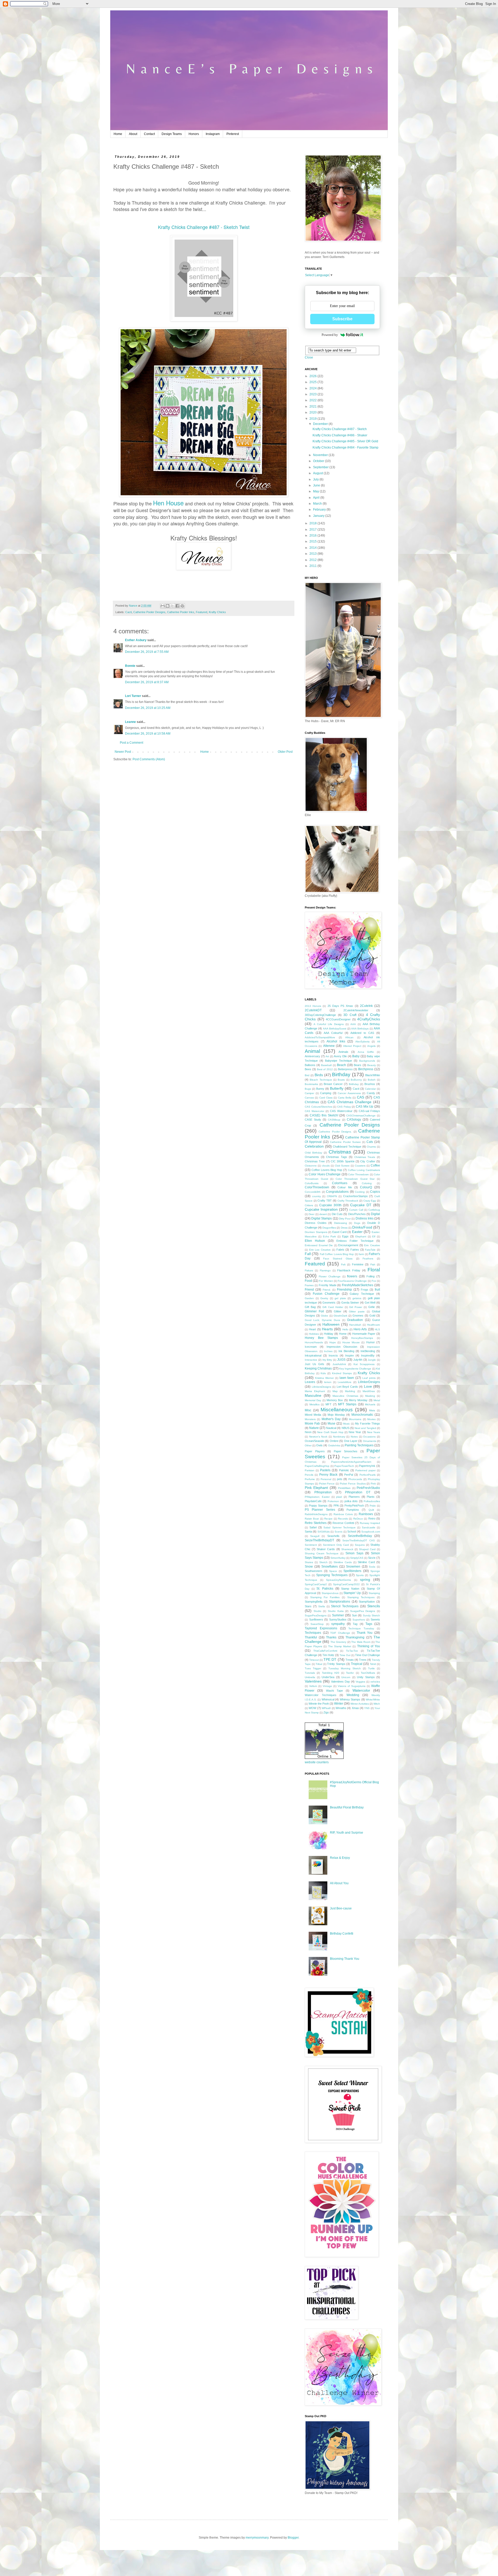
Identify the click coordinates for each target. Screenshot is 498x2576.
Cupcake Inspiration (321, 1209)
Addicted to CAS (362, 1033)
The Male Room (361, 1642)
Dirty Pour (345, 1219)
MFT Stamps (347, 1404)
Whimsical (328, 1699)
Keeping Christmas (318, 1368)
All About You (339, 1883)
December (321, 424)
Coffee (375, 1165)
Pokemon (333, 1501)
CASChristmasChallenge (361, 1116)
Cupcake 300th (330, 1205)
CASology (354, 1120)
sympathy (338, 1624)
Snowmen (353, 1567)
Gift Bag (310, 1307)
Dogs (357, 1223)
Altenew (329, 1046)
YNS (367, 1708)
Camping (326, 1093)
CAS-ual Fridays (369, 1111)
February (320, 510)
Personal (326, 1479)
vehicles (375, 1682)
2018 (313, 523)
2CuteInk (366, 1006)
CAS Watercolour (341, 1111)
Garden (309, 1298)
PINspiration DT (358, 1492)
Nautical (331, 1428)
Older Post (285, 752)
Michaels (370, 1404)
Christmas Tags (337, 1157)
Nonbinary (339, 1437)
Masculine (313, 1395)
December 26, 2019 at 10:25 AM (148, 708)
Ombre (334, 1441)
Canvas (309, 1098)
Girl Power (356, 1307)
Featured (202, 612)
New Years (374, 1432)
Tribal (319, 1664)
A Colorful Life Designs (329, 1024)
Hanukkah (355, 1325)
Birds (319, 1075)
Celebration (314, 1146)
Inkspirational (313, 1355)
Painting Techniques (359, 1445)
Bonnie (130, 666)
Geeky (324, 1298)
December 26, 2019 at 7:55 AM (147, 652)
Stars (308, 1606)
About (133, 134)
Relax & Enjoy (340, 1858)
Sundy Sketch (371, 1615)
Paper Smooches (346, 1451)
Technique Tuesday (361, 1628)
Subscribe (342, 319)
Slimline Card (366, 1562)
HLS (377, 1329)
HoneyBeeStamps (362, 1338)
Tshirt (373, 1664)
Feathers (368, 1259)
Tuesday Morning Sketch (345, 1668)
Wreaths (341, 1708)
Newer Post (123, 752)
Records (343, 1519)
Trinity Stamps (336, 1664)
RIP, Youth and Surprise (347, 1833)
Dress (344, 1228)
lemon (328, 1382)
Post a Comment (132, 743)
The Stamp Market (340, 1646)
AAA (353, 1024)
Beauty (372, 1065)
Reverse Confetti (343, 1523)
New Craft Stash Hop (330, 1432)
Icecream (311, 1347)
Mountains (355, 1419)
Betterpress (345, 1069)
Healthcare (374, 1325)
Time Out (345, 1655)
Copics (375, 1192)
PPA (336, 1506)
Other (308, 1445)
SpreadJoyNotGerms (338, 1580)
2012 (313, 560)
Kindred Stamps (342, 1373)
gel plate (340, 1298)
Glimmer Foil (314, 1311)
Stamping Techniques (361, 1597)
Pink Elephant (316, 1488)
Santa (308, 1531)
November (321, 455)
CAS (361, 1097)
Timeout (314, 1660)
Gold (372, 1316)
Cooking (360, 1192)
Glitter (338, 1311)
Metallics (314, 1404)
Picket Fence (327, 1484)
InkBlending (368, 1351)
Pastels (325, 1470)
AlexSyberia (362, 1042)
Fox (374, 1281)
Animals (343, 1052)
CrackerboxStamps (355, 1196)
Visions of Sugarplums (352, 1686)
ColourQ (366, 1187)
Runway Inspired (370, 1523)
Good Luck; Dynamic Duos (322, 1320)
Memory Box (335, 1400)
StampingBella (314, 1602)
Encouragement (348, 1245)
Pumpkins (353, 1510)
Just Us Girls (314, 1364)
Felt (343, 1265)
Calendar (370, 1089)
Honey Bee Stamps (321, 1338)
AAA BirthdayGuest (335, 1029)
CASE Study (313, 1120)
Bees (308, 1069)
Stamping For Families (325, 1597)
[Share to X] (172, 606)
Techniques (313, 1633)
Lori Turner (133, 696)
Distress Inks (365, 1218)
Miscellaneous (337, 1410)
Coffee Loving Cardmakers (364, 1170)
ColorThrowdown (317, 1187)
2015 (313, 541)
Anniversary (312, 1056)
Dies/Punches (357, 1214)
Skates (309, 1562)
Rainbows (366, 1514)
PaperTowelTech (344, 1466)
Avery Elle (340, 1056)
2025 (313, 382)
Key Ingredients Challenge (355, 1369)
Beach (341, 1065)
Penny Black (328, 1475)
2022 (313, 400)
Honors (194, 134)
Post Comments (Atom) (149, 759)
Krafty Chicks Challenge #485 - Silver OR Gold (345, 441)
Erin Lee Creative (320, 1250)
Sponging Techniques (332, 1575)
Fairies (355, 1250)
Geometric (329, 1303)
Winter (339, 1704)
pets (340, 1479)
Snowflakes (330, 1567)
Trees (363, 1660)
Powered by (330, 335)
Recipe (328, 1519)
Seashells (333, 1536)
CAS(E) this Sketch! (324, 1115)
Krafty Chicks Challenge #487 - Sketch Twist (204, 227)
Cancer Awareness (349, 1093)
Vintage (327, 1686)
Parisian (310, 1470)
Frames (309, 1285)
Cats (370, 1142)
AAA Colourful (333, 1033)
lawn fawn (347, 1378)
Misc (308, 1410)
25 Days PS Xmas (340, 1006)
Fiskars (309, 1270)
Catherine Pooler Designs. (335, 1132)
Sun (354, 1615)
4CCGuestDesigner (338, 1019)
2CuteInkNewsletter (356, 1010)
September (321, 467)
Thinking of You (369, 1646)
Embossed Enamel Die (319, 1245)
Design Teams (172, 134)
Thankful (311, 1637)
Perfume (310, 1479)
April (317, 498)
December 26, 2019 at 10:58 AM (148, 734)
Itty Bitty (327, 1360)
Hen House (168, 503)
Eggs (345, 1236)
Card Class (326, 1098)
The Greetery (338, 1642)
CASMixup (334, 1120)
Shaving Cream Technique (322, 1553)
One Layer (351, 1441)
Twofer (350, 1673)
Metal (377, 1400)
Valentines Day (340, 1682)
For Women (326, 1281)
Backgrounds (367, 1061)
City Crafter (368, 1161)
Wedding (353, 1695)
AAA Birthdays (360, 1029)
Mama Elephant (315, 1391)
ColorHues (340, 1183)
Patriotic (344, 1470)
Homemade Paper (364, 1334)
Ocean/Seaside (314, 1441)
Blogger (293, 2538)
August (318, 473)
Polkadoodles (372, 1501)
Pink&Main (344, 1488)
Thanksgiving (355, 1637)
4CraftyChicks (369, 1019)
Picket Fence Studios (353, 1484)
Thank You (365, 1633)
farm (361, 1254)
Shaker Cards (326, 1549)
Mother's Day (331, 1419)
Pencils (309, 1475)
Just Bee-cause (341, 1908)
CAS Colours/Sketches (319, 1107)
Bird (307, 1075)
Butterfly (337, 1088)
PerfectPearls (368, 1475)
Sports (360, 1575)
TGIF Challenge (340, 1633)
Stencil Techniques (345, 1606)
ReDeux (358, 1519)
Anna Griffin (366, 1052)
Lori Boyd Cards (347, 1387)
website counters (317, 1762)
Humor (371, 1342)
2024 (313, 388)
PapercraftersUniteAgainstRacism (351, 1462)
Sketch (323, 1562)
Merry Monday (358, 1400)
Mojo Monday (336, 1415)
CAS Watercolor (314, 1111)
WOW (312, 1708)
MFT (328, 1404)
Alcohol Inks (336, 1041)
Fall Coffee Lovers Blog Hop (337, 1254)
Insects (333, 1355)
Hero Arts (360, 1329)
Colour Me (345, 1187)
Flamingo (325, 1270)
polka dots (351, 1501)
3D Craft (350, 1015)
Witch (377, 1704)
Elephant (361, 1236)
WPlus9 (326, 1708)
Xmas (355, 1708)
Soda (372, 1567)
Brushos (370, 1084)
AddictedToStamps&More (320, 1037)
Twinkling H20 (331, 1673)
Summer (338, 1615)
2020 (313, 412)
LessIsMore (345, 1382)
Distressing (341, 1223)
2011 (313, 566)
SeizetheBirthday (360, 1536)
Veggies (360, 1682)
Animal (312, 1051)
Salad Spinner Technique (339, 1527)
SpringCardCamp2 (316, 1584)
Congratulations (337, 1192)
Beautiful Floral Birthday (347, 1807)
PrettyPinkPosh (354, 1506)
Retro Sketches (316, 1523)
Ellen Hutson (315, 1241)
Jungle (372, 1360)
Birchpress (366, 1069)
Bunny (320, 1089)
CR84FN (332, 1196)
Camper (309, 1093)
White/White (373, 1700)
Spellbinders (352, 1571)
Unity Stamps (366, 1677)
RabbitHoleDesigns (316, 1514)
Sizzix (372, 1558)
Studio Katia (336, 1611)
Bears (358, 1065)
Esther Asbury (136, 640)
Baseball (326, 1065)
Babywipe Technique (338, 1061)
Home (118, 134)
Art (327, 1056)
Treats (350, 1660)
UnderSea (328, 1677)
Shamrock (347, 1549)
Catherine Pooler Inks (181, 612)
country (316, 1196)
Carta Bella (345, 1098)
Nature (314, 1428)
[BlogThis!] (168, 606)
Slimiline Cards (343, 1562)
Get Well (370, 1303)
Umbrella (310, 1677)
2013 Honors (313, 1006)
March (318, 504)
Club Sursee (342, 1166)
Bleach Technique (321, 1080)
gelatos (357, 1298)
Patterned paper (365, 1470)
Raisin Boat (312, 1519)
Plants (371, 1497)
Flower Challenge (330, 1276)
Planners (354, 1497)
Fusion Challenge (326, 1294)
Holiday (329, 1334)
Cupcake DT (361, 1205)
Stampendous (330, 1593)
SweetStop (317, 1624)
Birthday (341, 1075)
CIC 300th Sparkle (343, 1161)
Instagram (213, 134)
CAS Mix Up (365, 1107)
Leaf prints (369, 1378)
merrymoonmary (257, 2538)
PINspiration (323, 1492)
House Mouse (351, 1342)
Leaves (310, 1382)
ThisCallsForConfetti (325, 1651)
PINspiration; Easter (317, 1497)
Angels (371, 1046)
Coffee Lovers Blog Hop (327, 1170)
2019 (313, 419)
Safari (313, 1527)
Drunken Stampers (316, 1232)
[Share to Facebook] (177, 606)
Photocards (355, 1479)
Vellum (313, 1686)
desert (323, 1214)
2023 (313, 394)
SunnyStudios (338, 1619)
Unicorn (346, 1677)
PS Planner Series (320, 1510)
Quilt (371, 1510)
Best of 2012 (325, 1069)
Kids (323, 1373)
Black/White (373, 1075)
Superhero (359, 1620)
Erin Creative (372, 1245)
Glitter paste (357, 1311)
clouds (326, 1166)
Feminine (358, 1264)
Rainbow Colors (343, 1514)
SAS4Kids (324, 1532)
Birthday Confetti (342, 1934)
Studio (317, 1611)
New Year (355, 1432)
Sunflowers (316, 1619)
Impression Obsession (342, 1347)
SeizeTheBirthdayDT (319, 1540)
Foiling (371, 1276)
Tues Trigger (313, 1668)
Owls (319, 1445)
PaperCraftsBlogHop (317, 1466)
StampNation (367, 1602)
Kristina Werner (324, 1378)
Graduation (355, 1320)
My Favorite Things (368, 1423)
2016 (313, 535)
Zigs (326, 1712)
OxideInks (334, 1445)
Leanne (130, 722)
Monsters (310, 1419)
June (317, 485)
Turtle (371, 1668)
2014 (313, 548)
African (349, 1037)
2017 (313, 530)
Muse (331, 1423)
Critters (309, 1205)
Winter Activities (360, 1704)
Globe (324, 1316)
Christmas (340, 1152)
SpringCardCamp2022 (346, 1584)
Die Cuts (337, 1214)
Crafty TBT (325, 1201)
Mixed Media (313, 1415)
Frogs (365, 1290)
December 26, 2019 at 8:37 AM (147, 682)
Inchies (328, 1351)
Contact (149, 134)
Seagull (315, 1536)
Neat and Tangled (365, 1428)
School (352, 1531)
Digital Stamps (321, 1218)
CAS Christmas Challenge (350, 1102)
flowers (352, 1276)
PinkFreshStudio (368, 1488)
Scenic (339, 1532)
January (319, 516)
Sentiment (311, 1545)
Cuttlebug (374, 1210)
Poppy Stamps (318, 1506)
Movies (371, 1419)
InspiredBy (368, 1355)
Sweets (375, 1619)
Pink (373, 1484)
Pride (373, 1506)
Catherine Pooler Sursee (345, 1142)
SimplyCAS (357, 1558)
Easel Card (339, 1232)
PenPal (349, 1475)
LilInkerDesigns (369, 1382)
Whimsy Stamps (350, 1699)
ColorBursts (312, 1183)
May (316, 491)
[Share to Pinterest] (182, 606)
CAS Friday (344, 1107)
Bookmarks (311, 1084)
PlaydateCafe (313, 1501)
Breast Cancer (333, 1084)
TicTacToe (352, 1651)
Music (347, 1424)
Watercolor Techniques (321, 1695)
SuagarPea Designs (363, 1611)
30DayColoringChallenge (320, 1015)
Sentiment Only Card (336, 1545)
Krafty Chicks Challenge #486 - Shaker (340, 435)
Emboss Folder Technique (355, 1241)
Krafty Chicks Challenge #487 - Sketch (340, 429)
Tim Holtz (328, 1655)
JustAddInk (339, 1364)
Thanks (331, 1637)
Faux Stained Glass (338, 1259)
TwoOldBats (368, 1673)
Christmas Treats (365, 1157)
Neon (308, 1432)
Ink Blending (346, 1351)
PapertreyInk (367, 1466)
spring (365, 1580)
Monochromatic (362, 1415)
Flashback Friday (349, 1270)
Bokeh (372, 1080)
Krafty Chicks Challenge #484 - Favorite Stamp (345, 448)
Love (368, 1386)
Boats (341, 1080)
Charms (371, 1147)
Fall (308, 1254)
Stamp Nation (350, 1589)
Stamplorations (340, 1602)
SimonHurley (338, 1558)
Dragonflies (329, 1228)
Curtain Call (356, 1210)
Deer (312, 1214)
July (316, 479)
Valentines (313, 1681)
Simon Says (354, 1553)
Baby (356, 1056)
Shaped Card (367, 1549)
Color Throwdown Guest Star (355, 1179)
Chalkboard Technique (347, 1147)
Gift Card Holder (333, 1307)
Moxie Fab (312, 1423)
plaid (339, 1497)
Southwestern (313, 1571)
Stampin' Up (352, 1593)
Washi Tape (334, 1691)
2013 (313, 554)
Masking (370, 1396)
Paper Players (315, 1451)
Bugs (308, 1089)
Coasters (360, 1166)
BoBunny (356, 1080)
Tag (355, 1624)
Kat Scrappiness (364, 1364)
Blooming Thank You (345, 1959)
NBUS (345, 1428)
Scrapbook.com (371, 1532)
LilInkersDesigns (321, 1387)
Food (308, 1281)
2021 (313, 406)
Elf (374, 1236)
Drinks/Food (362, 1227)
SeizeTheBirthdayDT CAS (359, 1540)
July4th (358, 1360)
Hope (333, 1342)
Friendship (344, 1290)
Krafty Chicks (217, 612)
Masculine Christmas (345, 1396)
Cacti (129, 612)
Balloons (310, 1065)
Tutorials (310, 1673)
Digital (375, 1214)
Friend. (327, 1290)
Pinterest (233, 134)
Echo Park (330, 1236)
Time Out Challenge (368, 1655)
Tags (369, 1624)
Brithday (354, 1084)
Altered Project (352, 1046)
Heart (312, 1329)
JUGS (341, 1360)
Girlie (372, 1307)
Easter (357, 1232)
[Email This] (163, 606)
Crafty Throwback (348, 1201)
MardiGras (369, 1391)
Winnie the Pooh (319, 1704)
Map (335, 1391)
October (319, 461)
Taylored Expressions (321, 1628)
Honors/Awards (314, 1342)
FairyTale (370, 1250)
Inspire (350, 1355)
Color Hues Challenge (325, 1174)
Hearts (327, 1329)
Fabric (340, 1250)
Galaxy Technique (362, 1294)
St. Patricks (325, 1589)
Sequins (360, 1545)
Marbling (350, 1391)
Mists (372, 1410)
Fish (373, 1265)
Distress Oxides (316, 1223)
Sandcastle (369, 1527)
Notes (354, 1437)
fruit (377, 1290)
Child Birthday (313, 1153)
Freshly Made (328, 1285)
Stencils (374, 1606)
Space (333, 1571)
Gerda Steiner (350, 1303)
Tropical (357, 1664)
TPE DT (330, 1659)
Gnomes (358, 1316)
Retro (372, 1519)
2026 (313, 376)
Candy (371, 1093)
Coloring (367, 1183)
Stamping (374, 1593)
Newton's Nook (318, 1437)
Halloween (331, 1324)
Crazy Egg (370, 1201)
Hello (345, 1329)
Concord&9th (313, 1192)
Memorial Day (313, 1400)
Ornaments (369, 1441)
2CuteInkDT (313, 1010)
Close (309, 357)
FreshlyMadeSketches (358, 1285)
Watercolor (361, 1690)
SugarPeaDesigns (316, 1615)
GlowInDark (340, 1316)
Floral (374, 1270)
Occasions (369, 1437)
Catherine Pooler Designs (149, 612)
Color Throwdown (358, 1174)
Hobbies (314, 1334)
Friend (309, 1290)
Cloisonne (311, 1166)
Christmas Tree (315, 1161)
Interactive (311, 1360)
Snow (309, 1567)
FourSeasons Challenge (352, 1281)
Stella (322, 1606)
